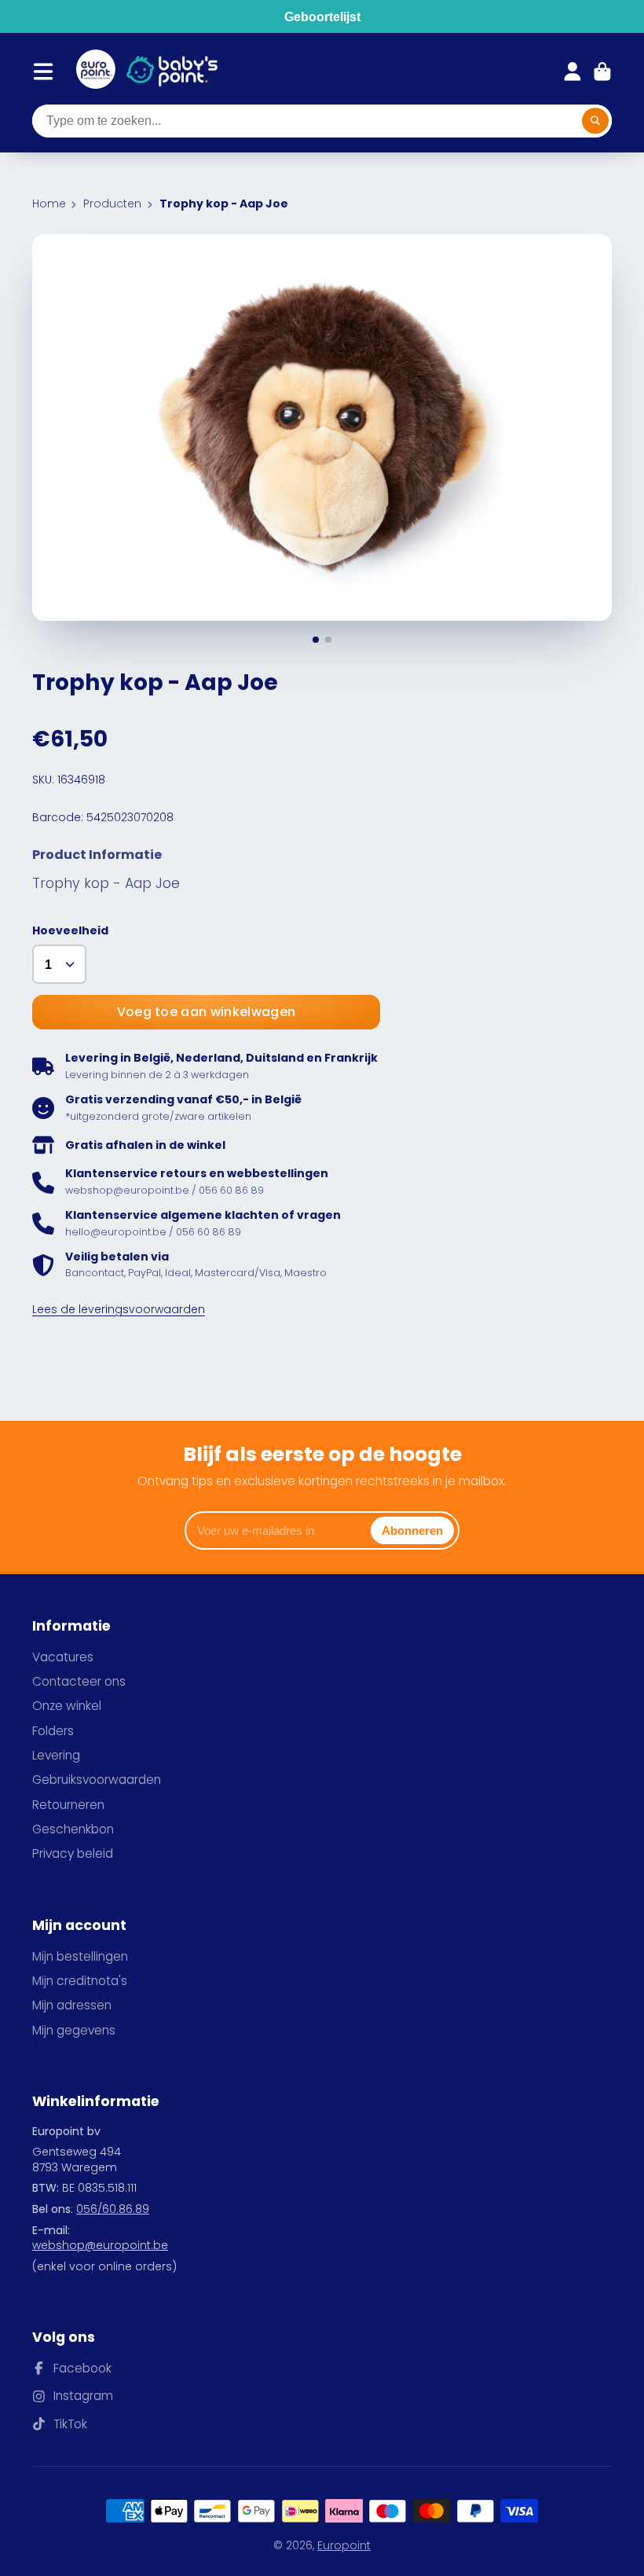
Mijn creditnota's (80, 1981)
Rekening (573, 72)
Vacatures (63, 1657)
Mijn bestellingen (80, 1956)
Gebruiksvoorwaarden (97, 1780)
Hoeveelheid (70, 931)
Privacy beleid (73, 1853)
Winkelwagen (602, 72)
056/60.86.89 (113, 2209)
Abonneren (412, 1530)
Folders (53, 1731)
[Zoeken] (595, 121)
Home (49, 204)
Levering (56, 1755)
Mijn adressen (72, 2005)
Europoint (344, 2545)
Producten (112, 204)
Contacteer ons (79, 1681)
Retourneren (68, 1805)
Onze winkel (67, 1706)
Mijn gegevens (74, 2030)
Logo (96, 72)
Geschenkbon (73, 1829)
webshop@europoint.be (100, 2245)
